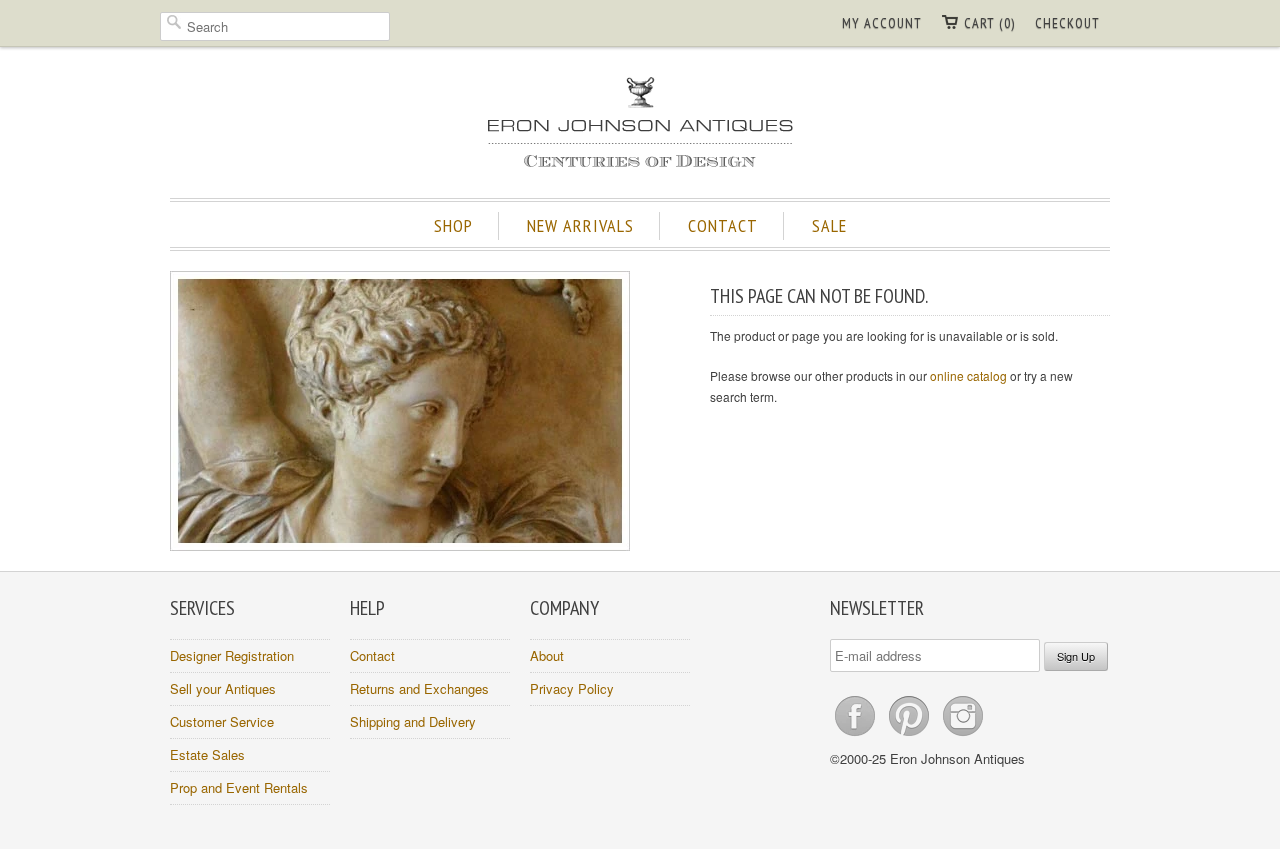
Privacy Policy (572, 688)
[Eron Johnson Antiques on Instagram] (963, 735)
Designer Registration (232, 655)
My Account (882, 23)
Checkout (1067, 23)
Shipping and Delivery (413, 721)
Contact (372, 655)
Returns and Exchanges (419, 688)
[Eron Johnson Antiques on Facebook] (857, 735)
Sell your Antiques (223, 688)
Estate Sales (207, 754)
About (547, 655)
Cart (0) (989, 23)
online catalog (968, 375)
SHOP (453, 225)
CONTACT (723, 225)
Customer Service (222, 721)
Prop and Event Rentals (239, 787)
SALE (829, 225)
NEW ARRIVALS (580, 225)
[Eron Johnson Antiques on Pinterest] (911, 735)
